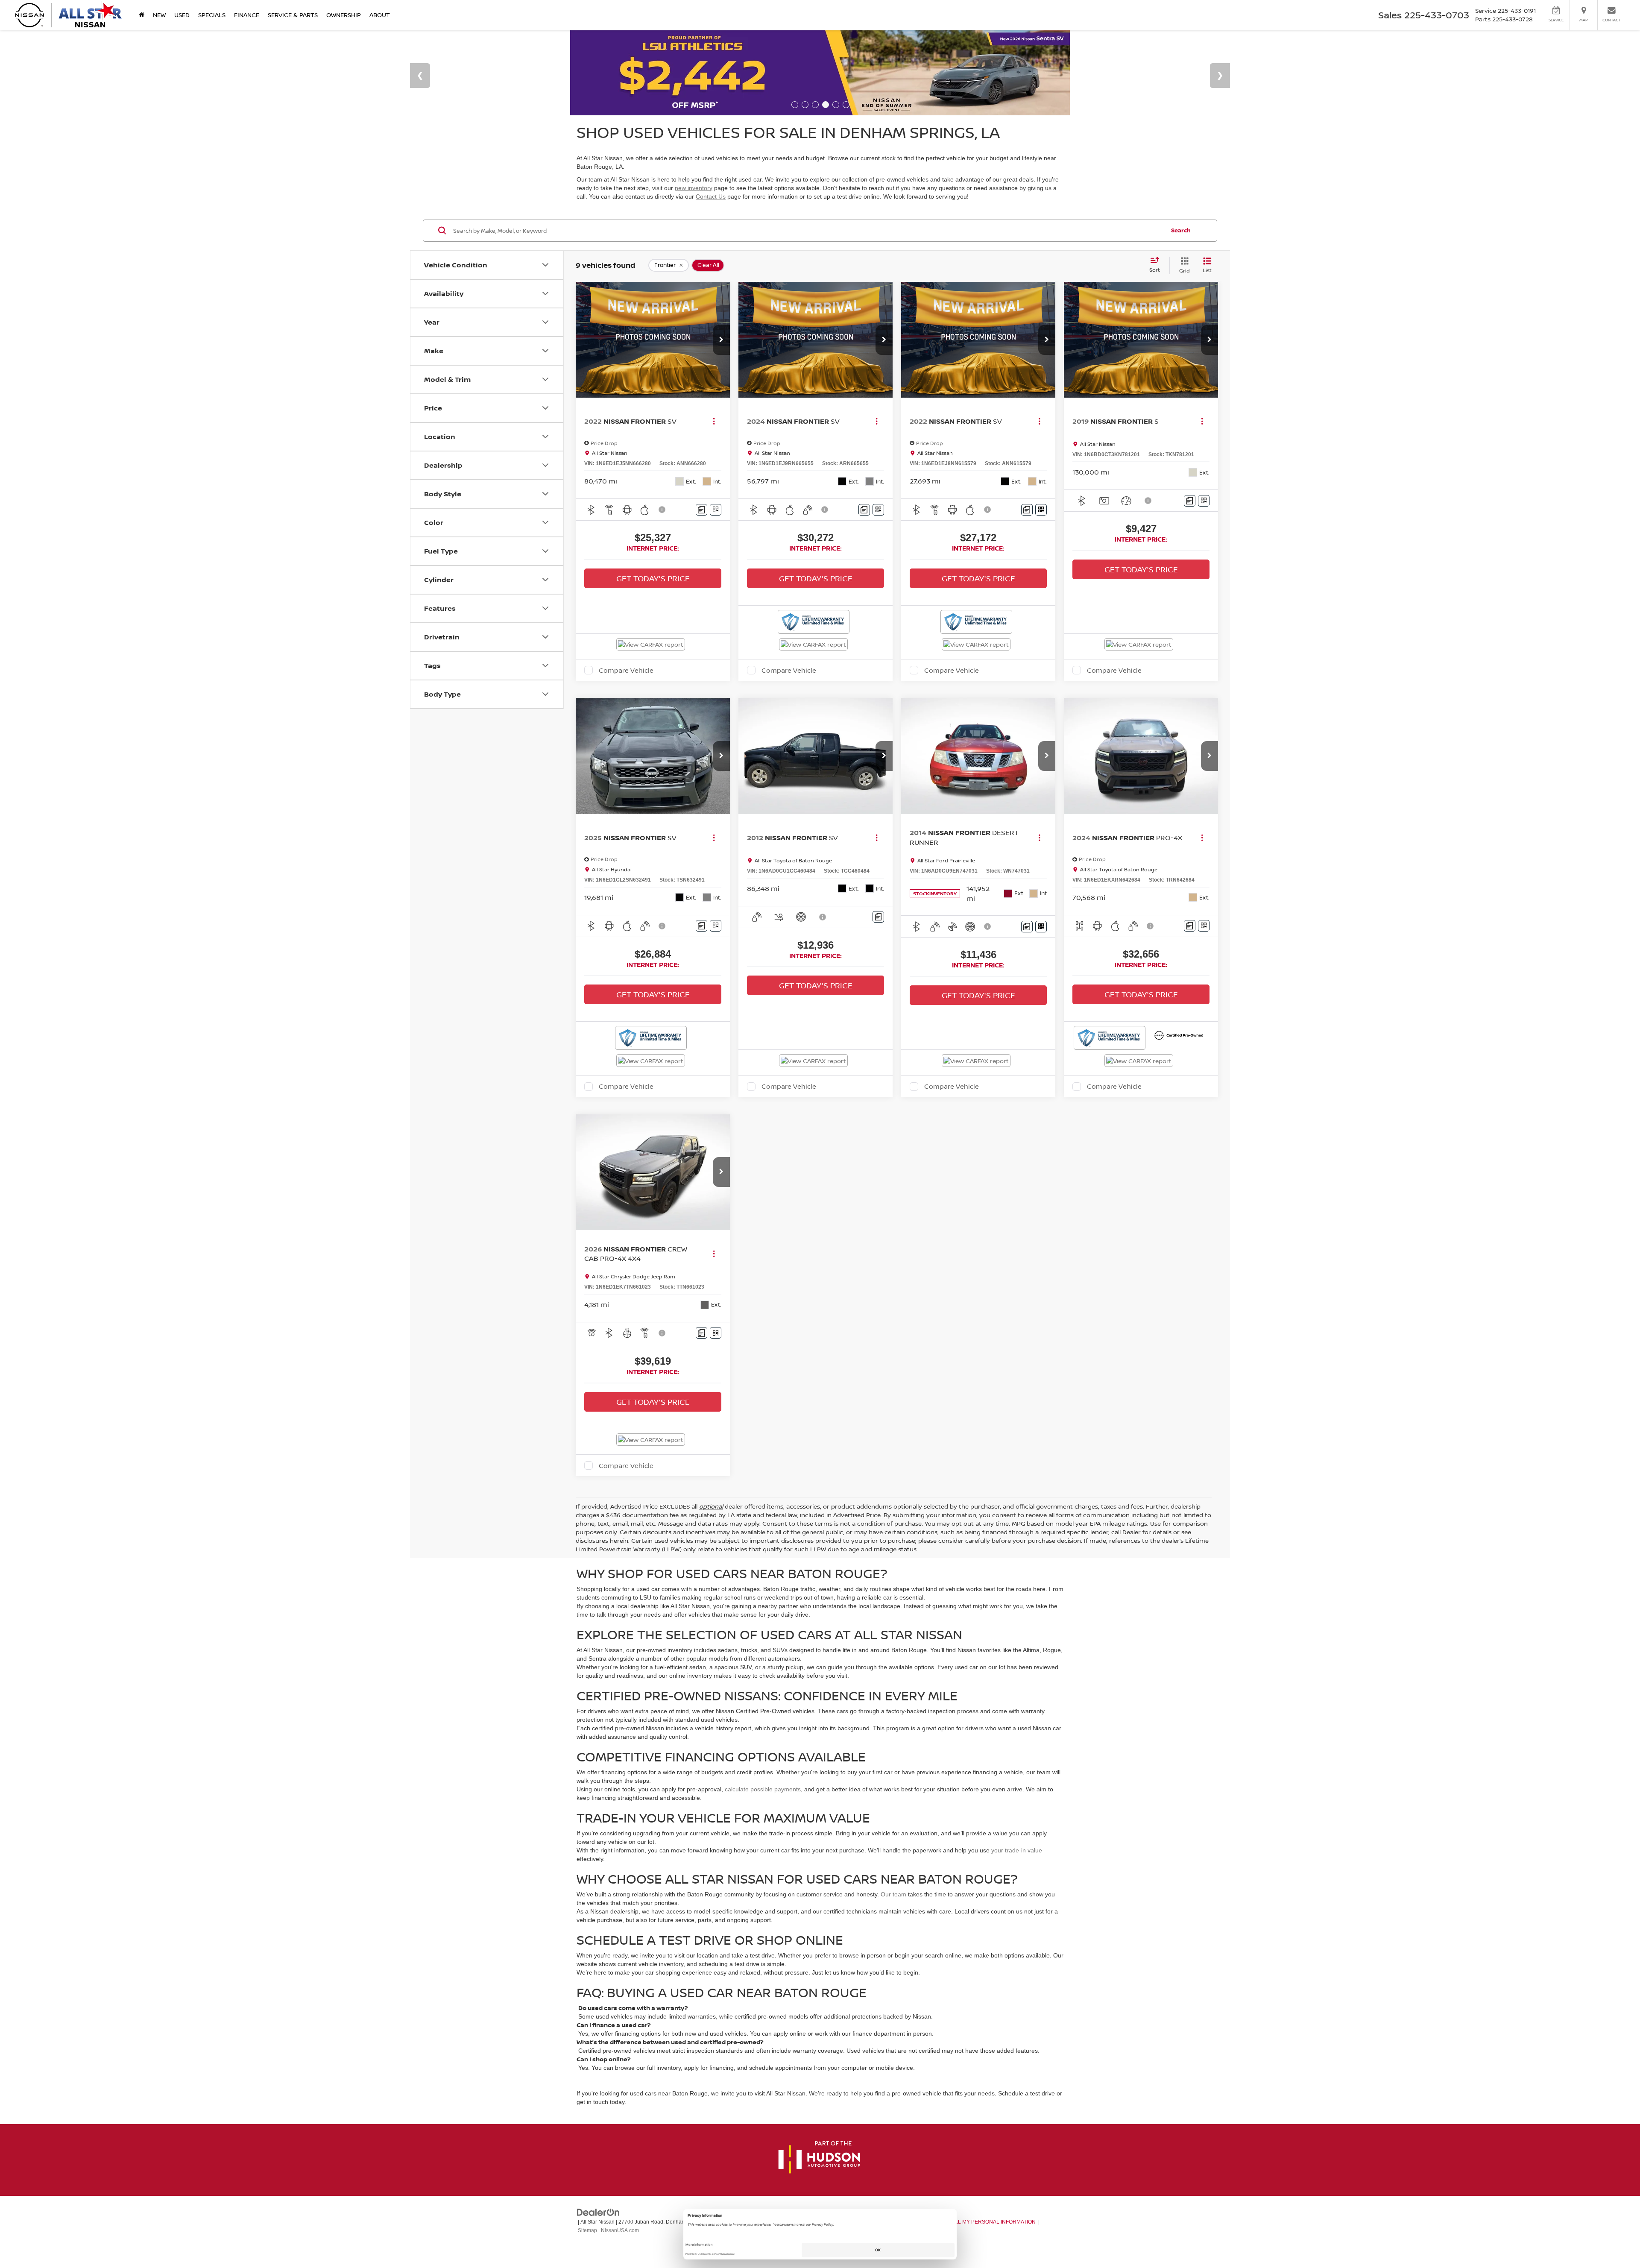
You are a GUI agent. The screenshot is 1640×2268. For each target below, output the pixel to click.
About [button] (380, 15)
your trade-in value (1017, 1850)
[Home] (142, 15)
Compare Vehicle (626, 670)
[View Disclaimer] (662, 510)
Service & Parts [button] (293, 15)
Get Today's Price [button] (653, 578)
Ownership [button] (344, 15)
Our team (893, 1894)
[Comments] (701, 510)
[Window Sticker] (716, 510)
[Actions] (714, 421)
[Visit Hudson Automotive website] (819, 2158)
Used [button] (182, 15)
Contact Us (711, 196)
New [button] (159, 15)
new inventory (694, 188)
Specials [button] (212, 15)
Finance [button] (247, 15)
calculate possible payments (763, 1789)
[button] (721, 340)
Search (1181, 230)
